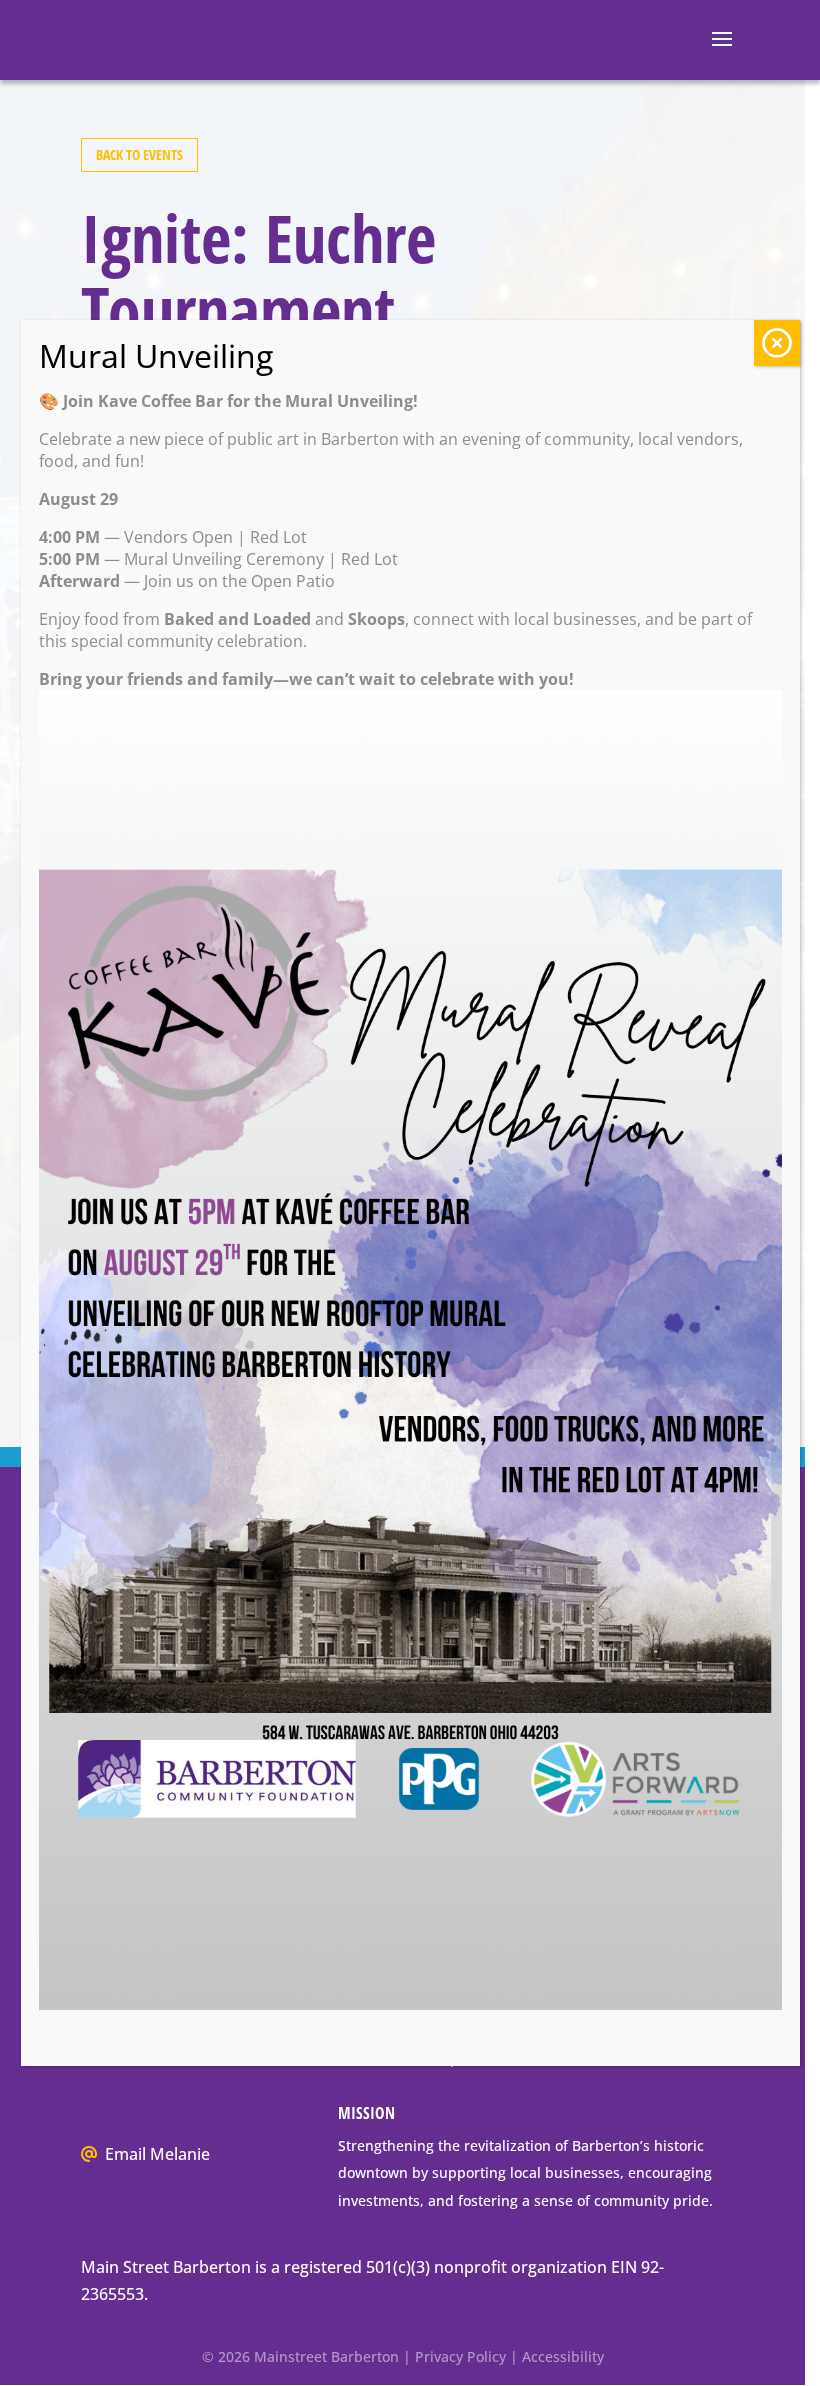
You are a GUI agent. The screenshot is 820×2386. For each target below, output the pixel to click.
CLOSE (777, 343)
